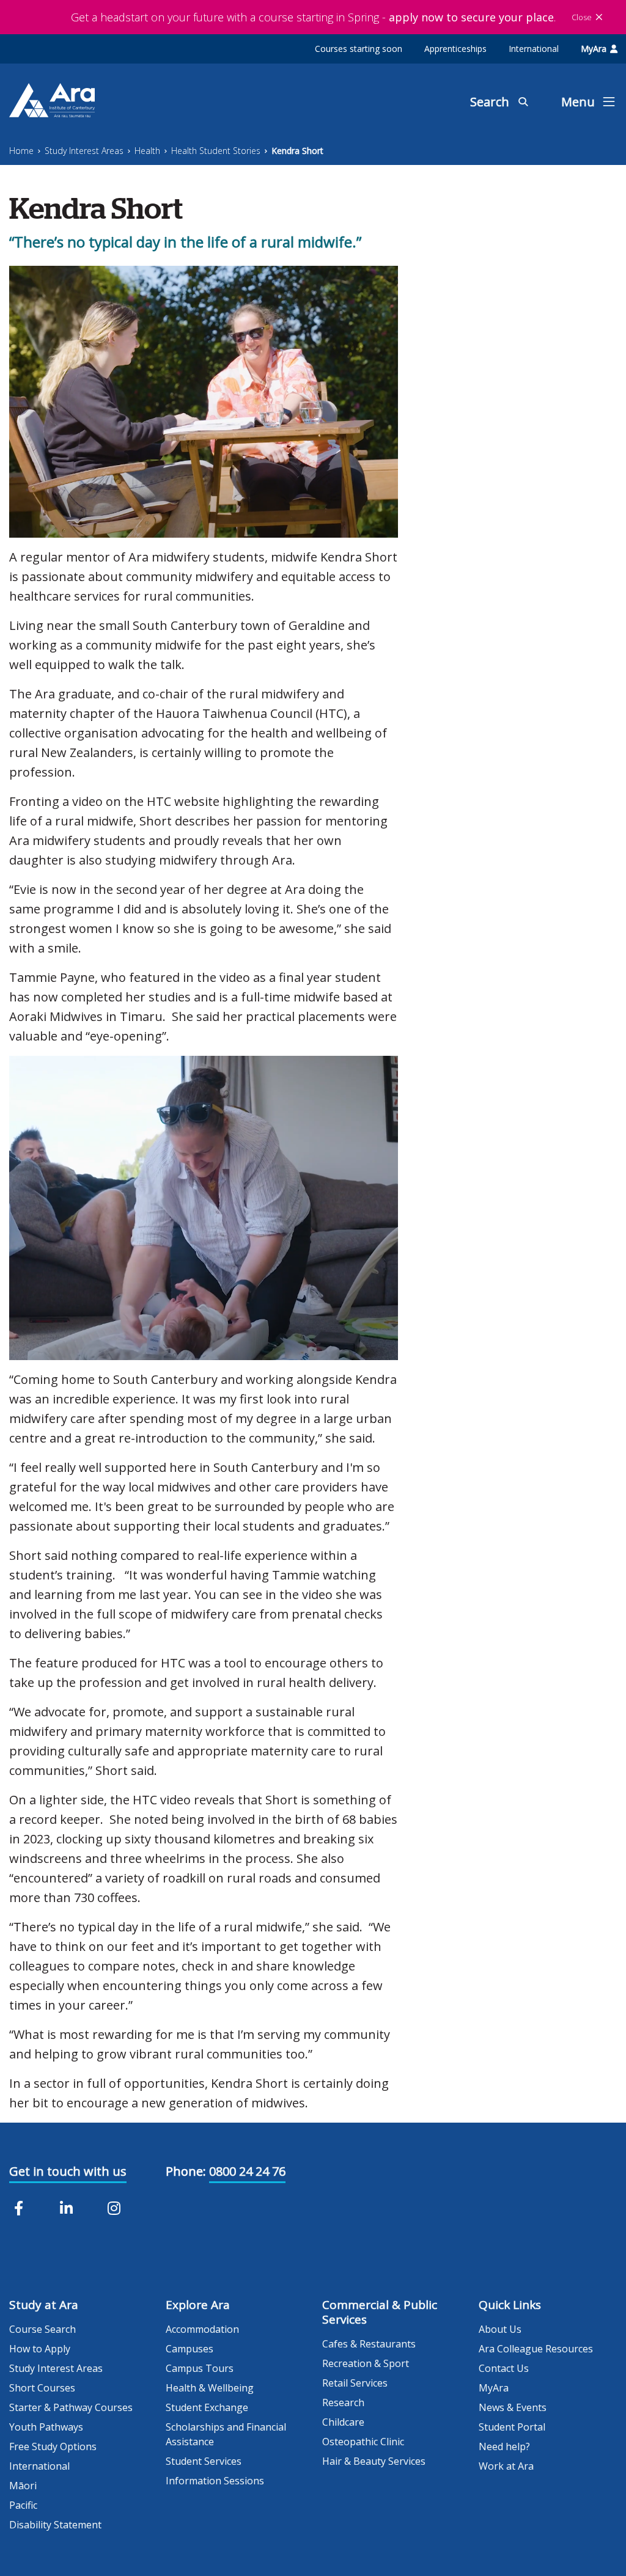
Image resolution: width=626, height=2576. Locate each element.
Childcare (343, 2422)
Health (147, 151)
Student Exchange (207, 2407)
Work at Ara (506, 2466)
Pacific (23, 2505)
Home (21, 151)
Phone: (186, 2171)
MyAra (594, 49)
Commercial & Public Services (380, 2312)
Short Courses (42, 2388)
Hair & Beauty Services (374, 2461)
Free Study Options (53, 2446)
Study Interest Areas (84, 151)
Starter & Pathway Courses (71, 2407)
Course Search (42, 2329)
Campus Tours (200, 2368)
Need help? (504, 2446)
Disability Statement (55, 2525)
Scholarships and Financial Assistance (226, 2434)
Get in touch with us (68, 2171)
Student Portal (512, 2427)
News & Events (513, 2407)
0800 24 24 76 (247, 2171)
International (534, 49)
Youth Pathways (46, 2427)
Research (343, 2402)
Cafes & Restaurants (369, 2344)
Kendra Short (297, 151)
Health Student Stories (216, 151)
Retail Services (355, 2383)
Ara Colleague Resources (536, 2349)
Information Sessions (215, 2481)
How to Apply (40, 2349)
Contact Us (504, 2368)
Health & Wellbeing (210, 2388)
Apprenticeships (455, 49)
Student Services (204, 2461)
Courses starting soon (359, 49)
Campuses (190, 2349)
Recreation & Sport (366, 2363)
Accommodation (202, 2329)
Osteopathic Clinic (363, 2442)
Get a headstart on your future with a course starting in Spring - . (313, 17)
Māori (23, 2486)
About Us (500, 2329)
